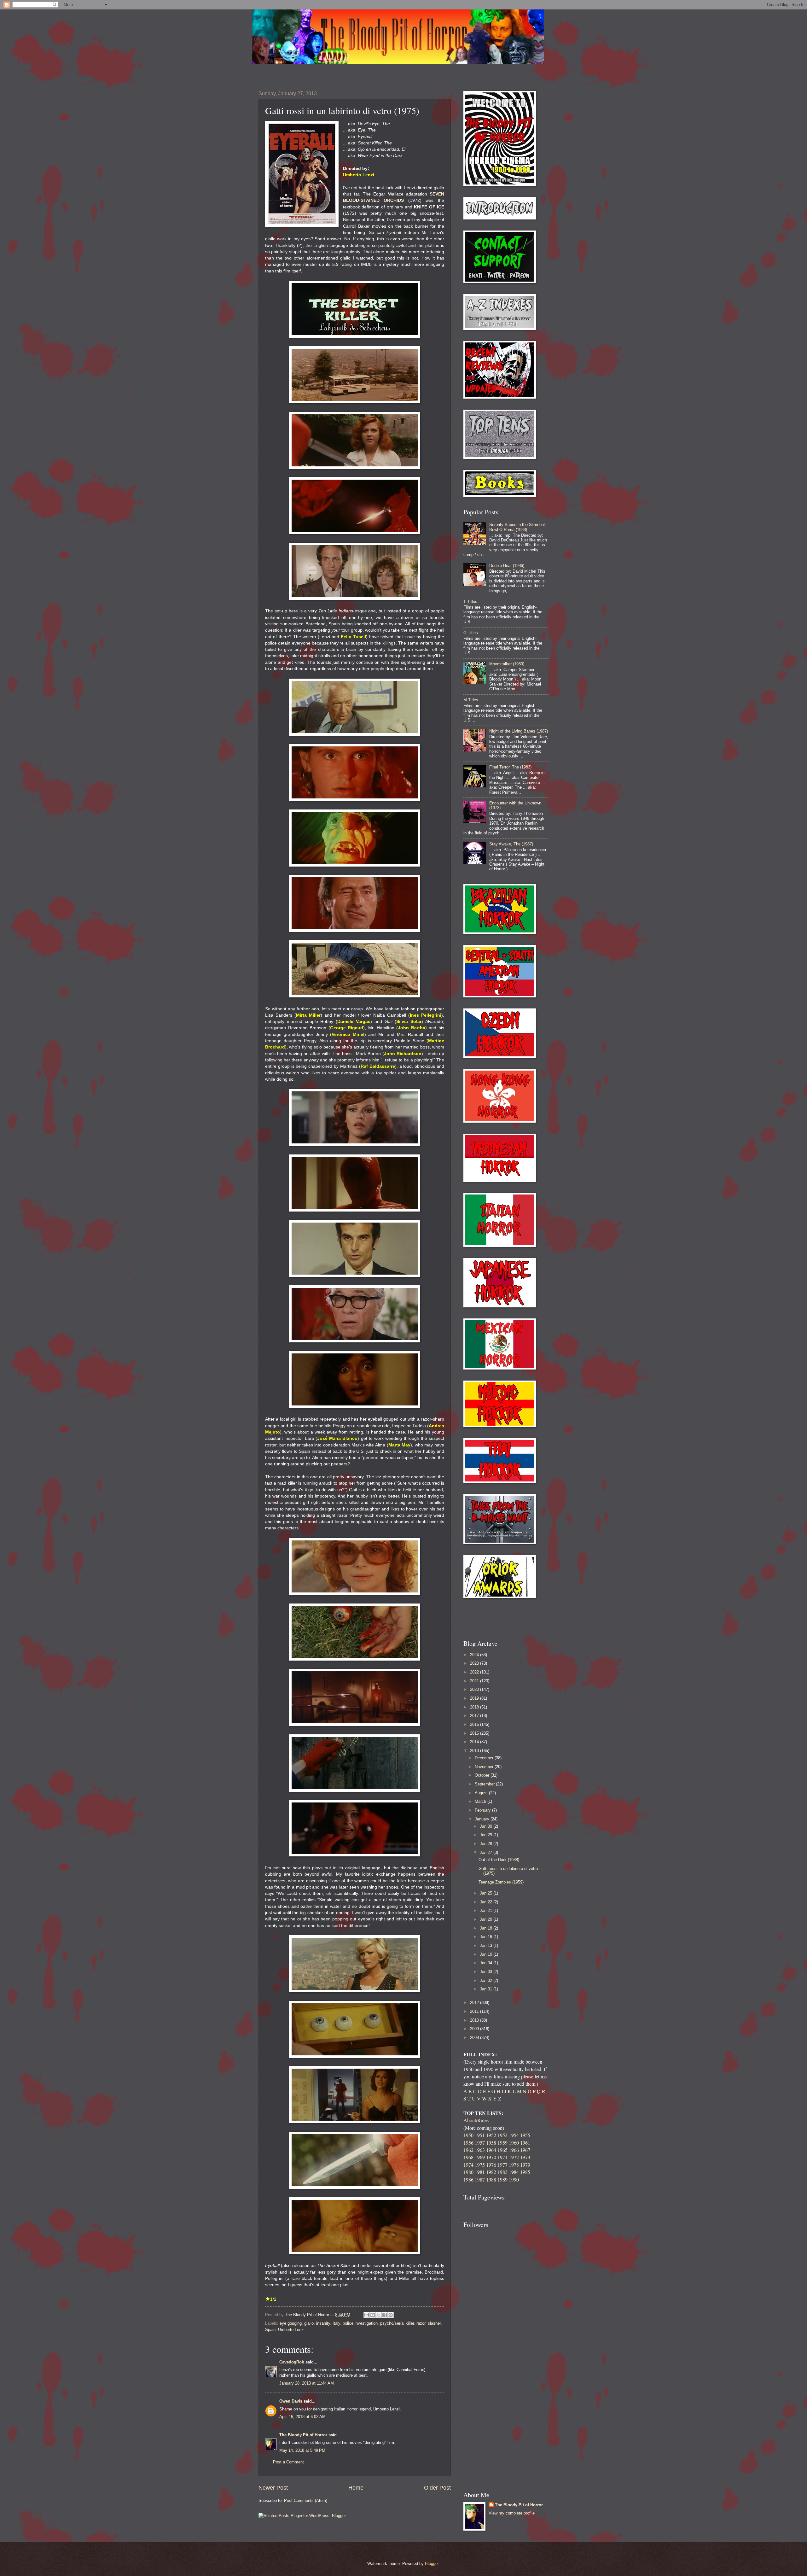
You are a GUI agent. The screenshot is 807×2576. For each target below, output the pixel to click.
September (485, 1784)
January (483, 1819)
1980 (468, 2172)
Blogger (432, 2564)
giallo (309, 2323)
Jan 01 (487, 1989)
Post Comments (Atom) (306, 2500)
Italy (336, 2323)
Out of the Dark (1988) (499, 1860)
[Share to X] (379, 2315)
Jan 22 (487, 1902)
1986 (468, 2179)
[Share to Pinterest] (391, 2315)
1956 (468, 2143)
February (483, 1810)
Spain (270, 2330)
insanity (323, 2323)
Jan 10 (487, 1954)
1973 (525, 2157)
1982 (491, 2172)
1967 (525, 2150)
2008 (475, 2038)
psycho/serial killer (397, 2323)
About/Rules (476, 2120)
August (482, 1793)
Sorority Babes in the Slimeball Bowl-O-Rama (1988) (517, 527)
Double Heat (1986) (507, 566)
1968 (468, 2157)
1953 (502, 2135)
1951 (480, 2135)
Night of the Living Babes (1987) (519, 731)
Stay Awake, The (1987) (511, 844)
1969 (480, 2157)
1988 (491, 2179)
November (485, 1767)
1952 (491, 2135)
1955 (525, 2135)
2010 (475, 2020)
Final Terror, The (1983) (510, 767)
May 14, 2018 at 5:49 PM (302, 2450)
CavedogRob (292, 2362)
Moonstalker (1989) (507, 664)
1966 (514, 2150)
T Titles (470, 602)
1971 (502, 2157)
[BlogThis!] (373, 2315)
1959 (502, 2143)
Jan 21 (487, 1910)
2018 (475, 1707)
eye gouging (291, 2323)
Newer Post (273, 2488)
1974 (468, 2165)
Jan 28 (487, 1844)
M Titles (471, 700)
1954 (514, 2135)
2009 (475, 2029)
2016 (475, 1724)
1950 (468, 2135)
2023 (475, 1663)
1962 (468, 2150)
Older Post (437, 2488)
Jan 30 (487, 1826)
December (485, 1758)
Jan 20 (487, 1919)
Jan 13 (487, 1945)
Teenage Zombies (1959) (501, 1882)
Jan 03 (487, 1972)
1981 (480, 2172)
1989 (502, 2179)
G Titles (471, 633)
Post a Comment (288, 2462)
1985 (525, 2172)
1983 (502, 2172)
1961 (525, 2143)
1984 (514, 2172)
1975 (480, 2165)
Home (356, 2488)
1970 (491, 2157)
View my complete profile (512, 2513)
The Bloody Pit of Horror (303, 2435)
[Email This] (367, 2315)
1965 (502, 2150)
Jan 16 (487, 1937)
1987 (480, 2179)
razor (421, 2323)
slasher (434, 2323)
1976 (491, 2165)
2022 (475, 1672)
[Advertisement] (500, 1619)
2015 (475, 1733)
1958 (491, 2143)
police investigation (360, 2323)
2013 (475, 1751)
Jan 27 (487, 1852)
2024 (475, 1655)
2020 (475, 1689)
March (481, 1801)
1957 (480, 2143)
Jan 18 (487, 1928)
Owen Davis (291, 2401)
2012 (475, 2003)
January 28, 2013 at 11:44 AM (307, 2383)
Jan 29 (487, 1835)
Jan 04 (487, 1963)
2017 (475, 1716)
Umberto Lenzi (291, 2330)
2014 (475, 1742)
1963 (480, 2150)
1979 (525, 2165)
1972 (514, 2157)
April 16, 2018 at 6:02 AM (302, 2417)
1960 (514, 2143)
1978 (514, 2165)
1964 (491, 2150)
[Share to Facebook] (385, 2315)
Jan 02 (487, 1980)
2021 (475, 1681)
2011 (475, 2011)
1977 (502, 2165)
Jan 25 (487, 1893)
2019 (475, 1698)
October (483, 1775)
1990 (514, 2179)
